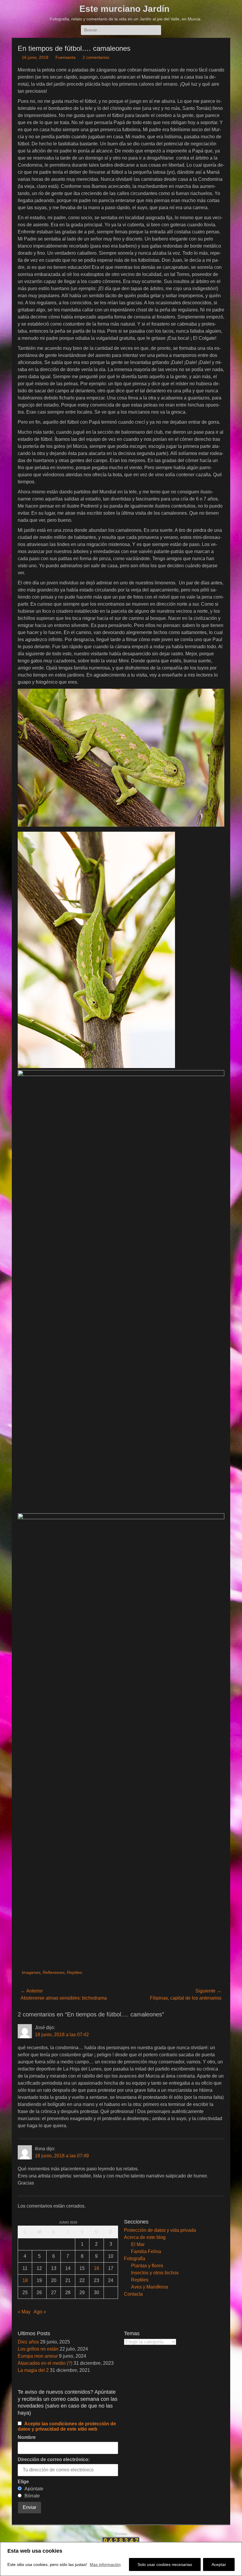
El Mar (138, 2244)
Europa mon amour (38, 2356)
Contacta (133, 2294)
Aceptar (219, 2564)
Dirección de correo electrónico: (54, 2459)
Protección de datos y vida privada (160, 2230)
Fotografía (135, 2259)
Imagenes (31, 1972)
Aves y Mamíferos (150, 2287)
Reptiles (75, 1972)
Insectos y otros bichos (155, 2273)
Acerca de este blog (145, 2237)
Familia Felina (146, 2251)
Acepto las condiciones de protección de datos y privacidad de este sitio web (67, 2426)
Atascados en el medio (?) (45, 2363)
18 (25, 2280)
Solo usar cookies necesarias (165, 2564)
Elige (23, 2482)
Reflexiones (54, 1972)
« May (24, 2312)
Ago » (40, 2312)
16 (97, 2268)
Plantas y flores (147, 2266)
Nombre (27, 2437)
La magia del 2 (33, 2370)
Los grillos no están (38, 2349)
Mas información (105, 2564)
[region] (121, 2559)
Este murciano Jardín (124, 9)
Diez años (28, 2342)
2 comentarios (96, 57)
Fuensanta (66, 57)
